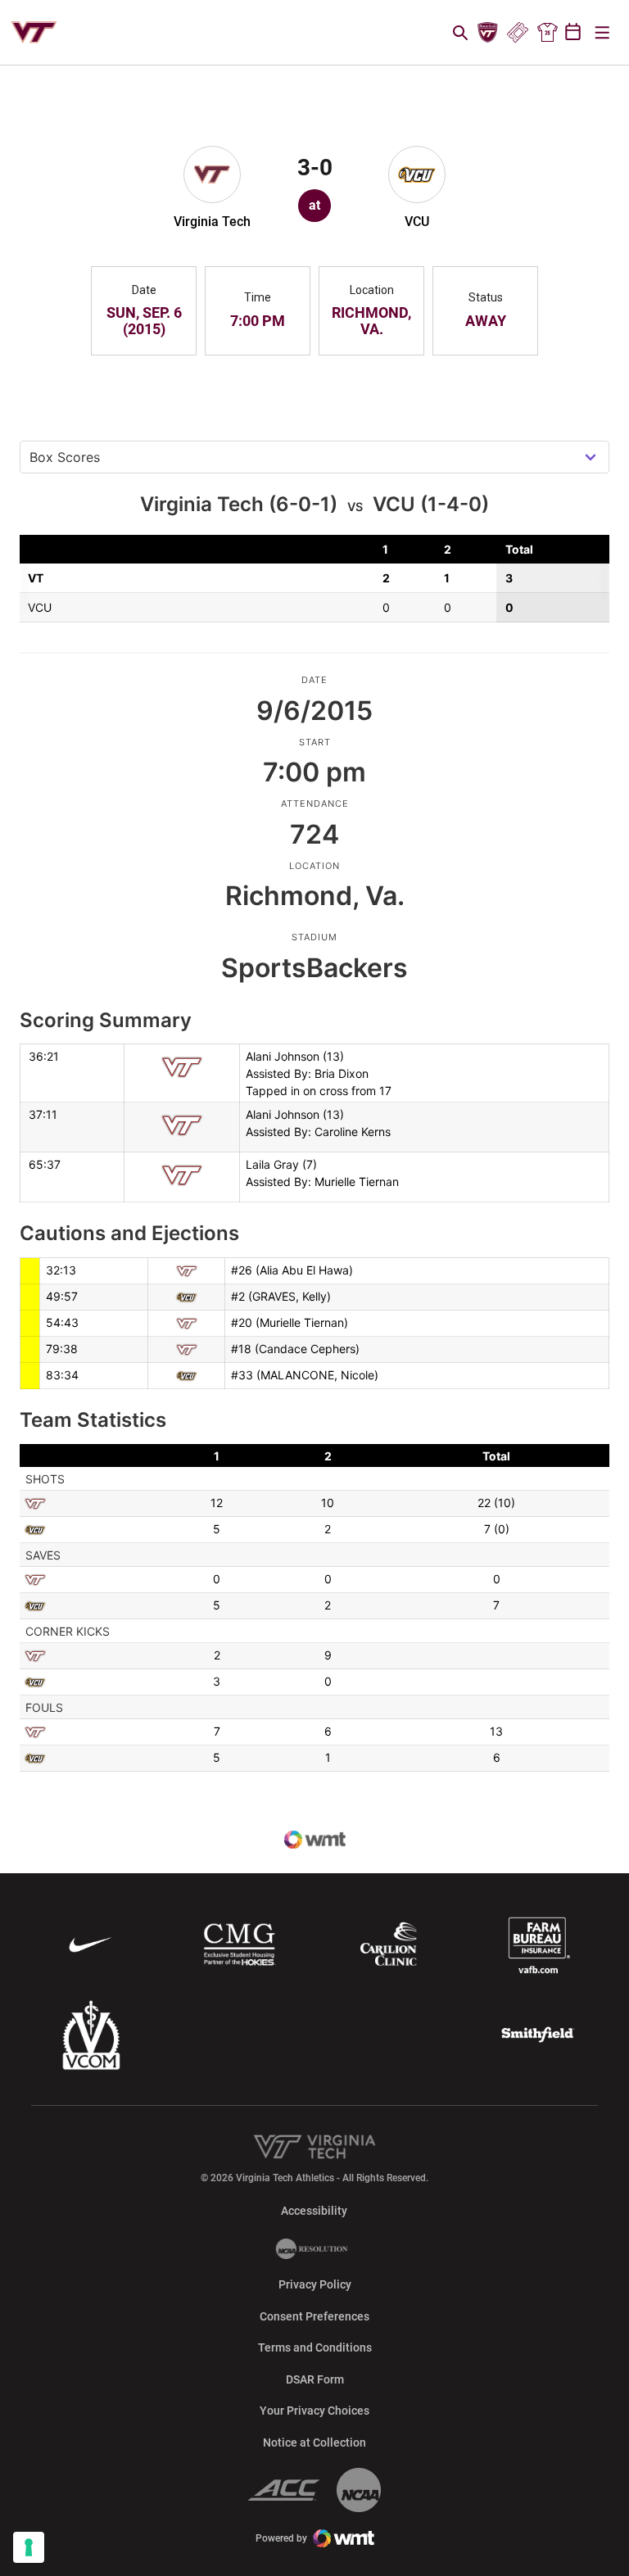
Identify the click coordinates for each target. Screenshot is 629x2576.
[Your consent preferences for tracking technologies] (29, 2547)
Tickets (517, 33)
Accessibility (314, 2210)
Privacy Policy (315, 2284)
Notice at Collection (314, 2442)
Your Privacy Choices (314, 2411)
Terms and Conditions (315, 2347)
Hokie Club (488, 33)
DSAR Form (315, 2379)
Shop (547, 33)
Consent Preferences (314, 2316)
